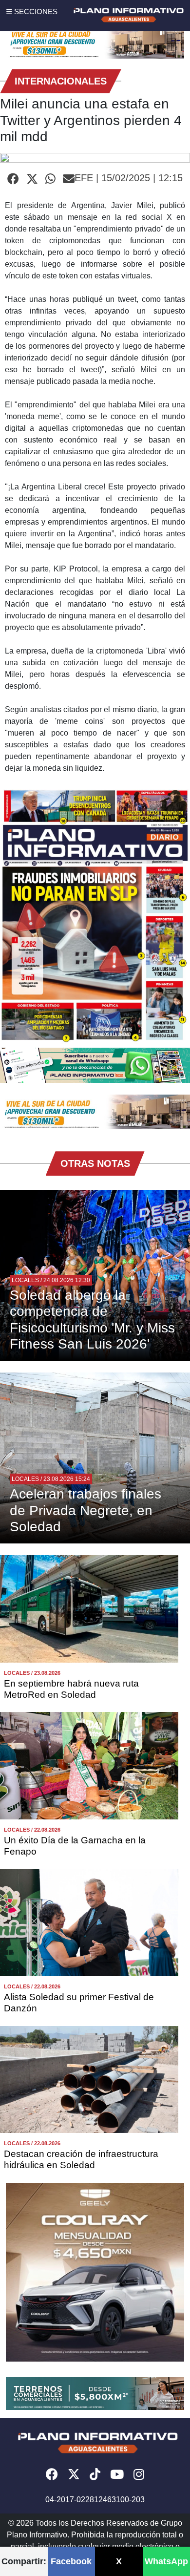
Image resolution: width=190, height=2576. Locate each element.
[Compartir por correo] (69, 179)
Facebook (71, 2561)
